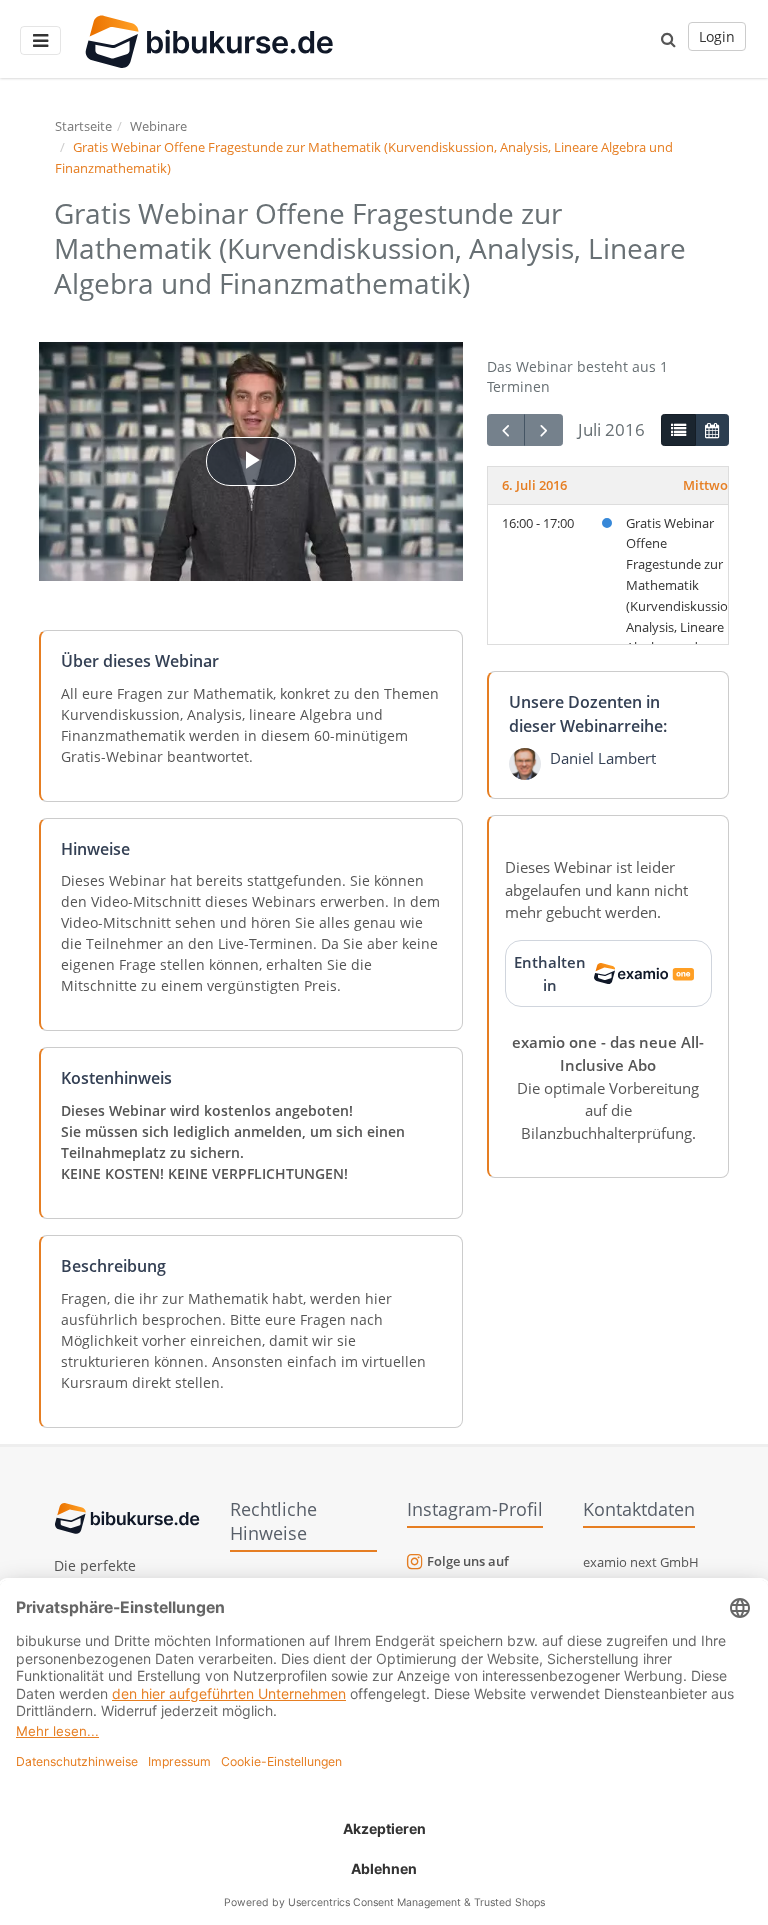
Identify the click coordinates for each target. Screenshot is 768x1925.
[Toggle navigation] (40, 40)
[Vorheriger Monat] (506, 430)
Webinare (158, 126)
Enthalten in (550, 973)
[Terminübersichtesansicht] (678, 430)
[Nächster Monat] (543, 430)
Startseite (83, 126)
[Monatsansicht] (712, 430)
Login (717, 36)
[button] (668, 39)
